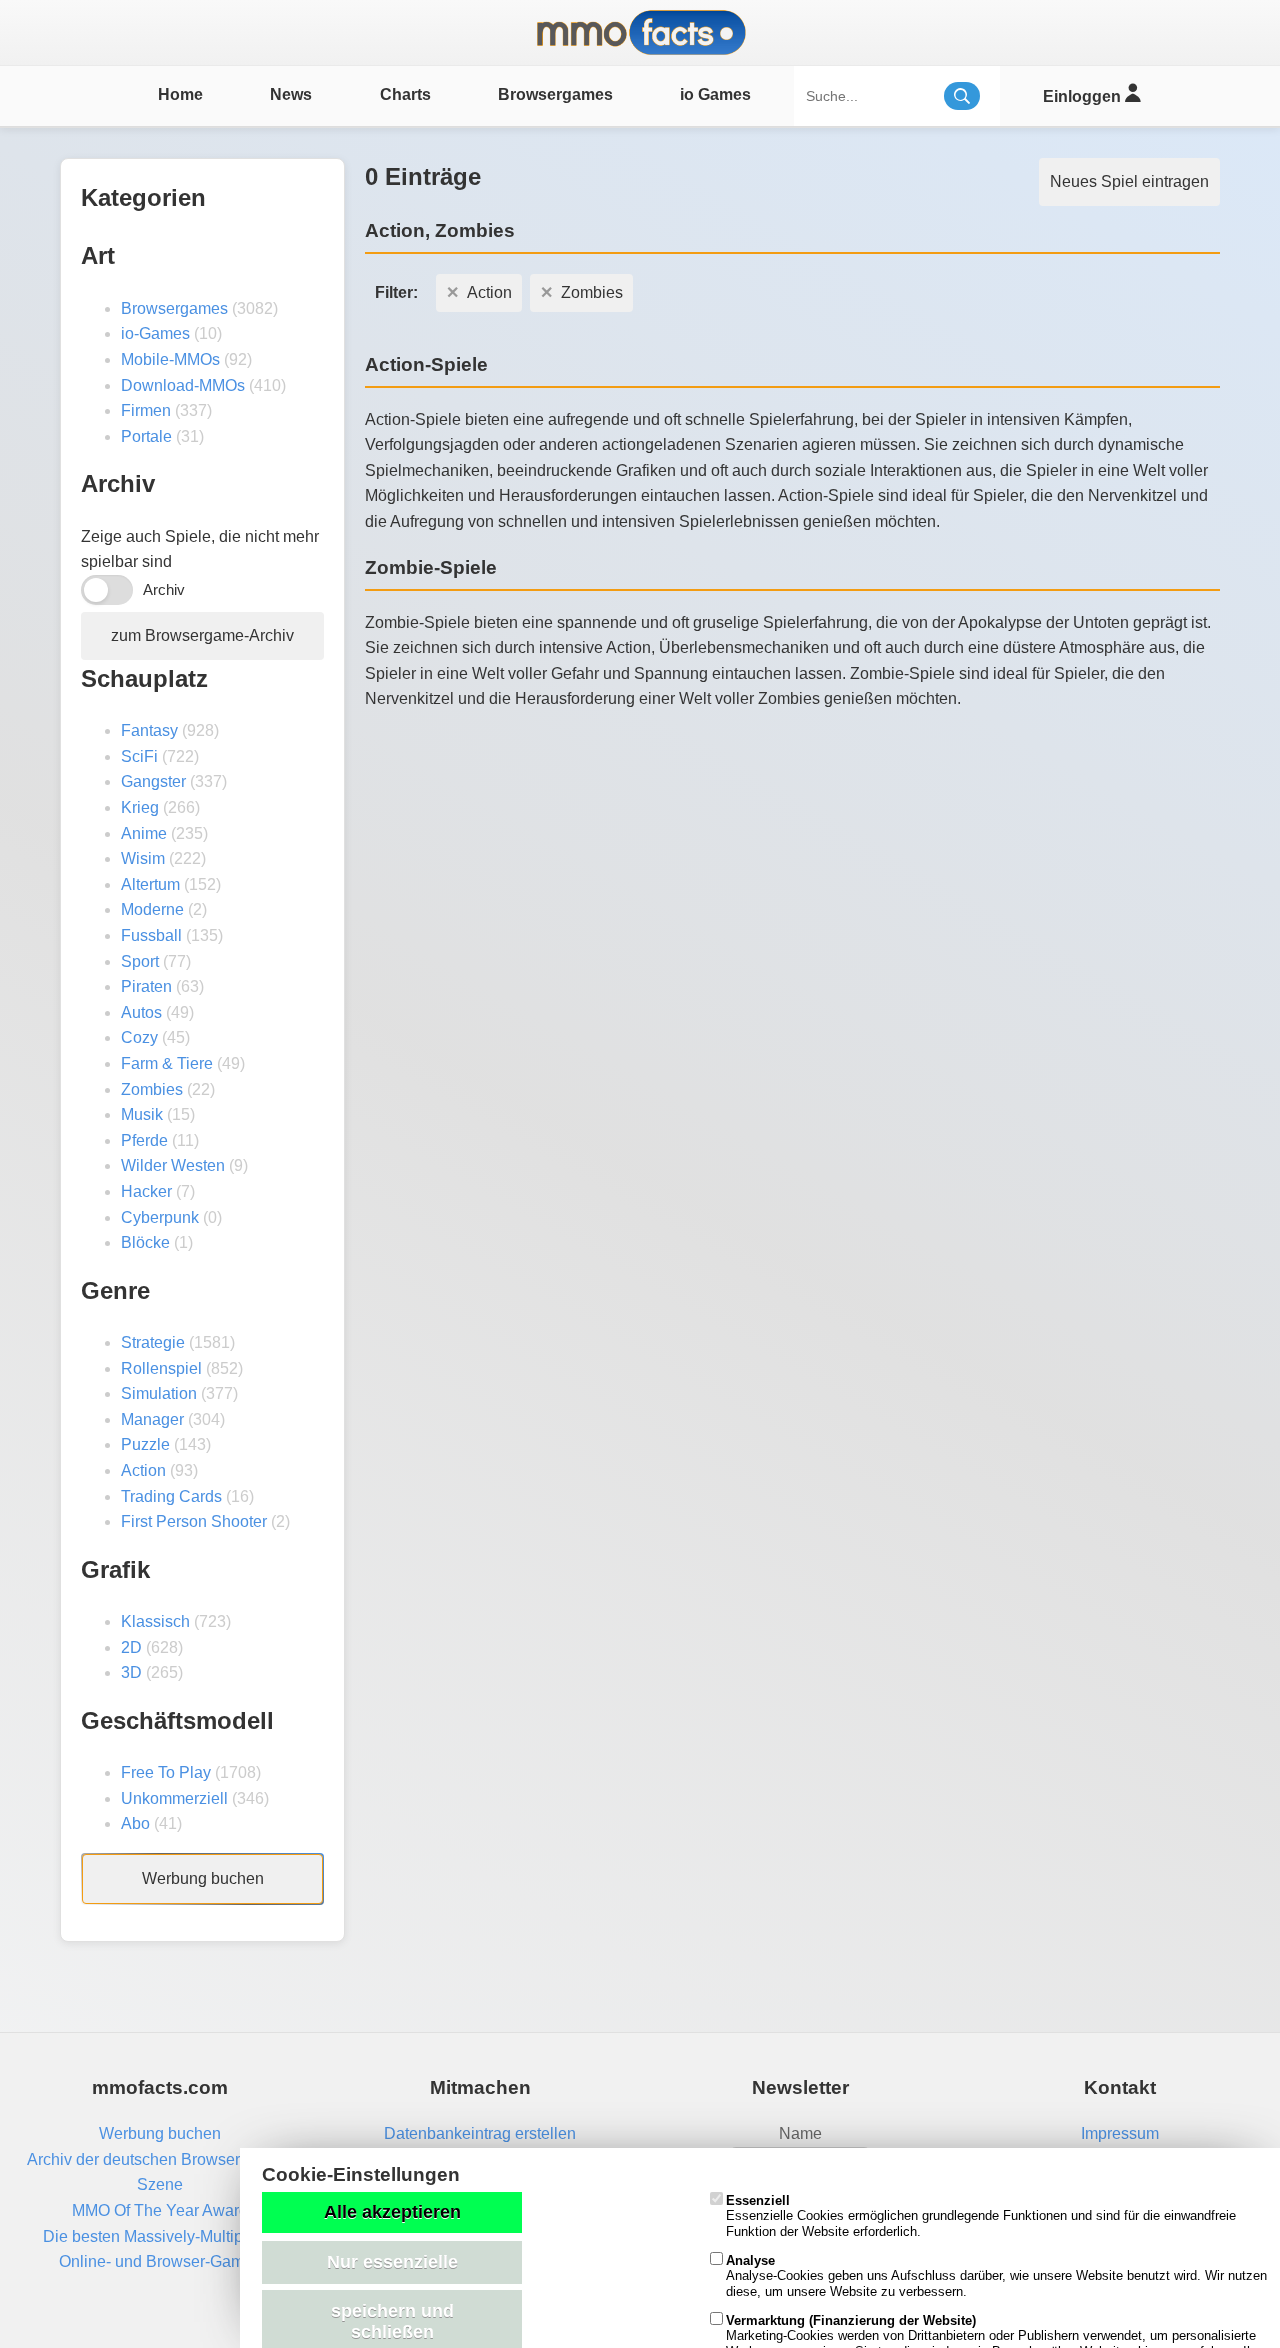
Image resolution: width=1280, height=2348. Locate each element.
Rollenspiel (161, 1368)
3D (131, 1672)
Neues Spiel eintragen (1129, 181)
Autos (141, 1012)
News (291, 94)
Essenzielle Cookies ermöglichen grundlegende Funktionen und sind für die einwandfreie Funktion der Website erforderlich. (981, 2216)
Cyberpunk (160, 1217)
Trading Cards (171, 1496)
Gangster (153, 781)
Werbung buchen (203, 1878)
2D (131, 1647)
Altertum (150, 884)
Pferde (144, 1140)
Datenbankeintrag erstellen (480, 2133)
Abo (135, 1823)
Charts (405, 94)
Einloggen (1084, 96)
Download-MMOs (183, 385)
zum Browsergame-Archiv (202, 635)
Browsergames (555, 94)
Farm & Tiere (167, 1063)
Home (180, 94)
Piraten (146, 986)
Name (800, 2133)
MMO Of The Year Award (160, 2210)
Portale (146, 436)
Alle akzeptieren (392, 2212)
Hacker (146, 1191)
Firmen (146, 410)
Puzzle (145, 1444)
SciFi (139, 756)
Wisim (143, 858)
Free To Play (166, 1772)
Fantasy (149, 730)
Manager (152, 1419)
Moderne (152, 909)
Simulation (159, 1393)
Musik (142, 1114)
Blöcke (145, 1242)
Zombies (152, 1089)
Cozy (139, 1037)
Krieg (140, 807)
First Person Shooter (194, 1521)
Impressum (1120, 2133)
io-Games (155, 333)
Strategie (153, 1342)
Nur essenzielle (392, 2262)
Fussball (151, 935)
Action (143, 1470)
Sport (140, 961)
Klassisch (155, 1621)
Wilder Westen (173, 1165)
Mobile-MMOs (170, 359)
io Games (715, 94)
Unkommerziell (174, 1798)
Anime (144, 833)
